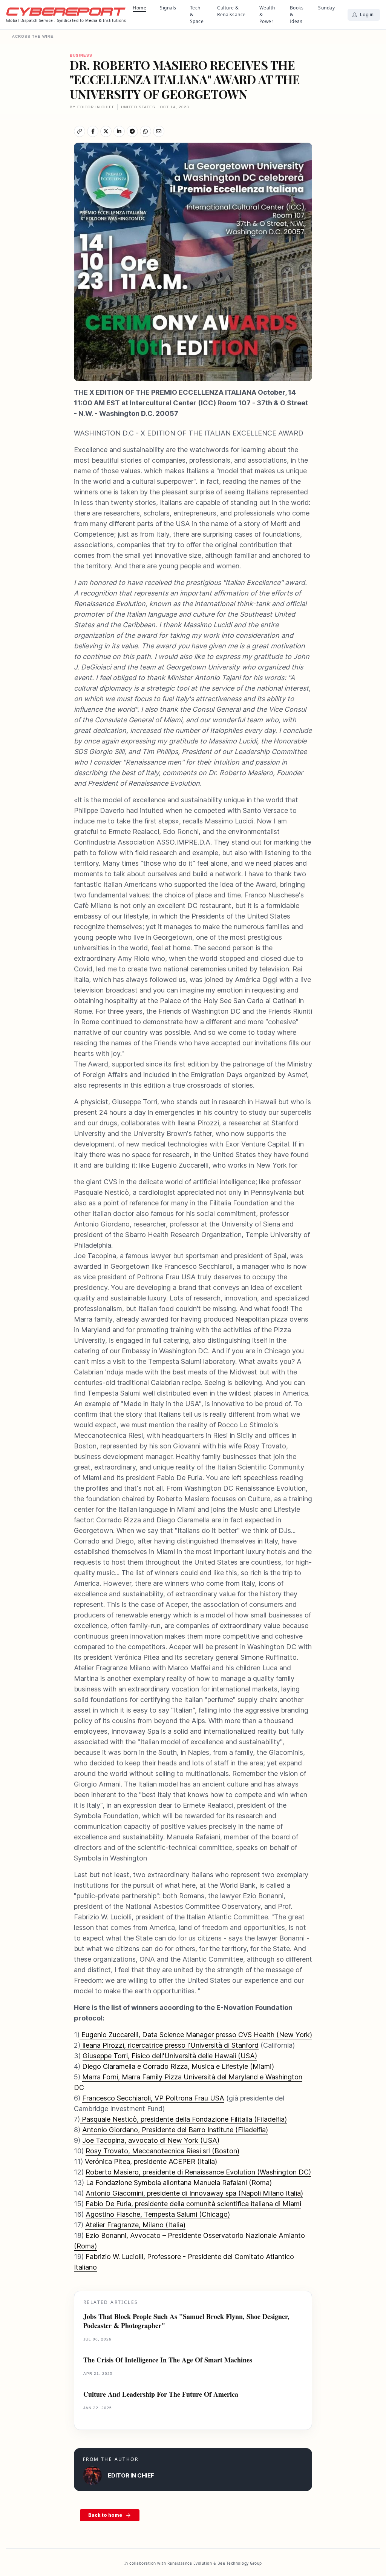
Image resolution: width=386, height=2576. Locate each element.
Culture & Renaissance (231, 11)
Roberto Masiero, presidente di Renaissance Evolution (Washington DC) (198, 2172)
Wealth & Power (267, 15)
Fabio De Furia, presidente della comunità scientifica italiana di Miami (193, 2204)
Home (139, 8)
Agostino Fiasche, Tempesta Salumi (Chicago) (158, 2214)
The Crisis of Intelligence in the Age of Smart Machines (168, 2360)
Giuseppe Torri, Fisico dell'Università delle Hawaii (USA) (170, 2056)
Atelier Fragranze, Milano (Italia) (135, 2225)
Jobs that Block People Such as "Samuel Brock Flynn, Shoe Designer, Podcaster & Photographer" (186, 2321)
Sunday (326, 8)
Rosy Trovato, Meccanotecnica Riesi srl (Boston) (162, 2151)
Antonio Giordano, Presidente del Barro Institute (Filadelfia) (175, 2130)
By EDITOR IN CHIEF (92, 107)
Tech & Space (197, 15)
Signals (168, 8)
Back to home (105, 2515)
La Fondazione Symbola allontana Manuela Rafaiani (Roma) (179, 2183)
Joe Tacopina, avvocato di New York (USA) (151, 2140)
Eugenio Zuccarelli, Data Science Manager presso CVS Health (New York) (196, 2035)
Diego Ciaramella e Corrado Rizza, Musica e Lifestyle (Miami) (178, 2066)
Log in (367, 15)
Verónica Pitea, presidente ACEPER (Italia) (151, 2161)
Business (81, 55)
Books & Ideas (297, 15)
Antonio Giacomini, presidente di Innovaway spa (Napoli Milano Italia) (194, 2193)
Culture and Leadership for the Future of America (161, 2394)
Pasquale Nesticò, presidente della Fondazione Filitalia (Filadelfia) (183, 2119)
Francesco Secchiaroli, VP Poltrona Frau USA (153, 2098)
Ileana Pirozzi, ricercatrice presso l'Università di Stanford (169, 2045)
